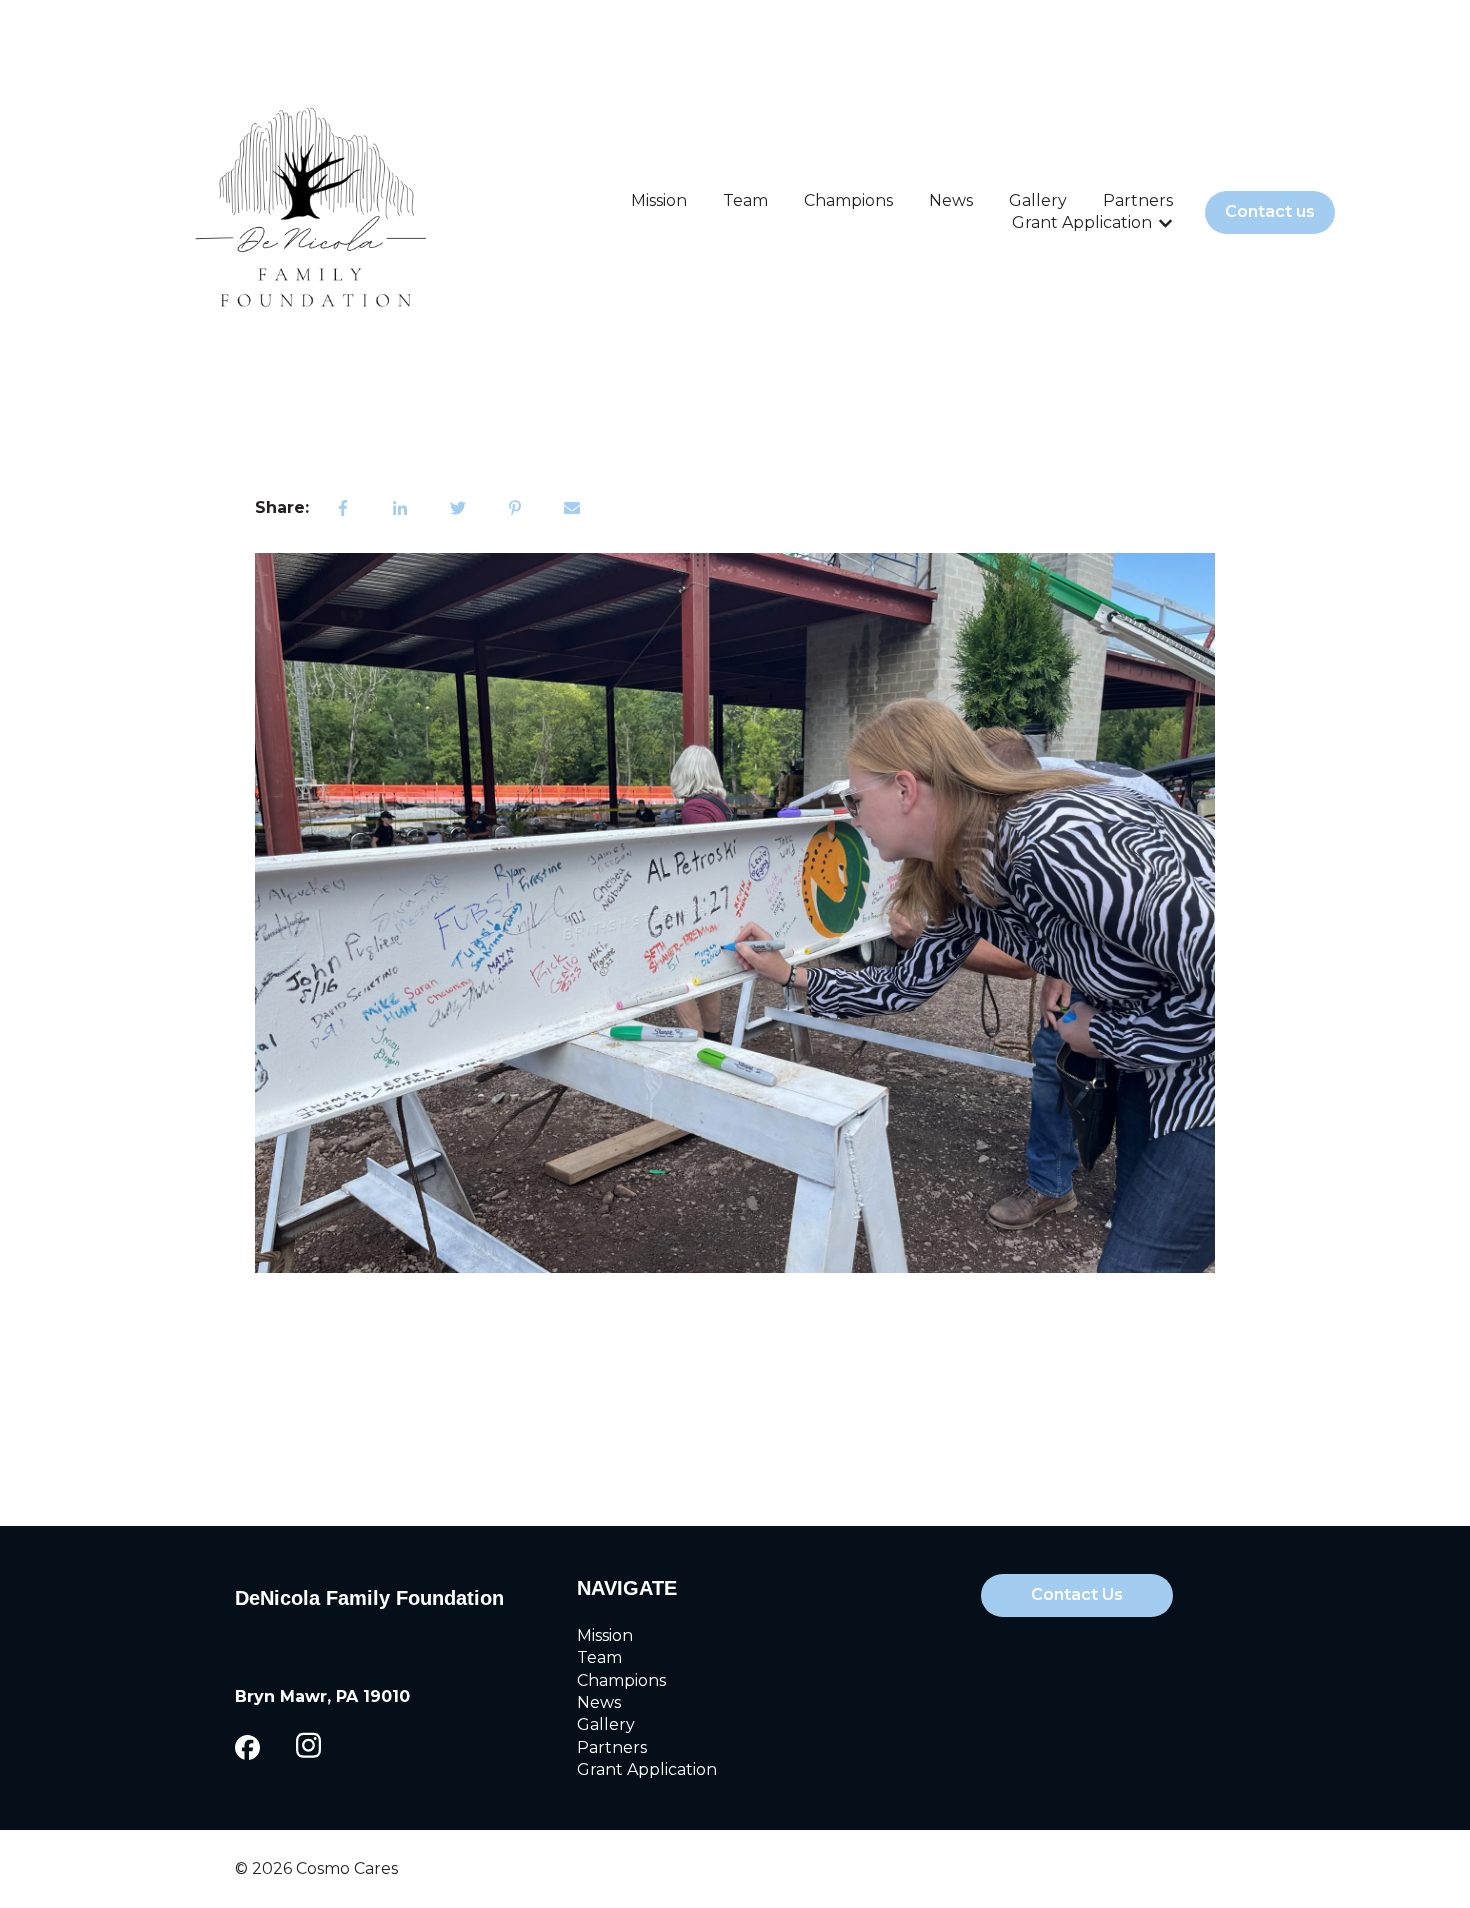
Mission (659, 200)
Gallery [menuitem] (606, 1724)
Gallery (1038, 200)
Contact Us (1077, 1594)
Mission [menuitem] (605, 1635)
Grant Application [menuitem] (647, 1769)
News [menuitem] (599, 1702)
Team (745, 200)
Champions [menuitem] (621, 1680)
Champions (848, 200)
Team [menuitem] (599, 1657)
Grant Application (1082, 222)
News (951, 200)
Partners (1138, 200)
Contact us (1270, 211)
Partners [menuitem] (612, 1747)
